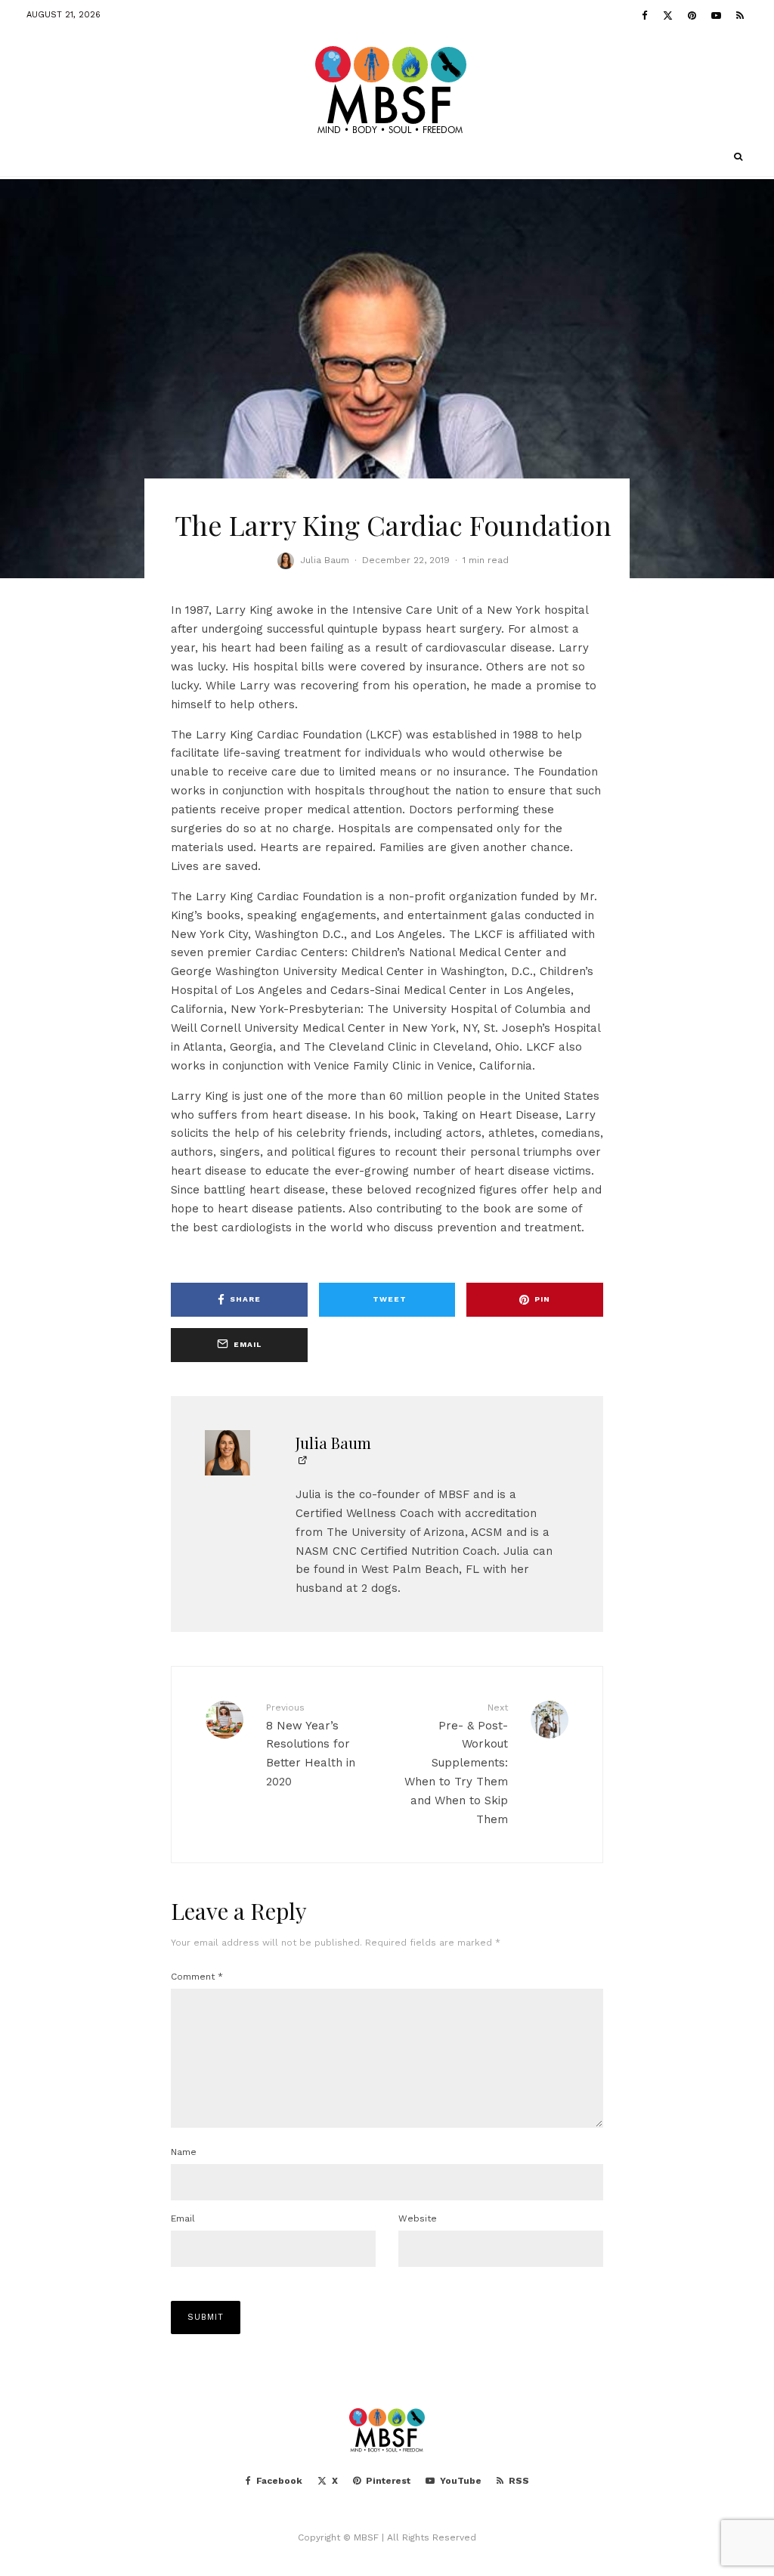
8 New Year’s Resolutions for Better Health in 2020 (311, 1745)
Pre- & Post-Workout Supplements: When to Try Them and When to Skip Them (456, 1764)
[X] (668, 15)
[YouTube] (716, 15)
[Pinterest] (692, 15)
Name (184, 2152)
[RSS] (740, 15)
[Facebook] (645, 15)
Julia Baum (325, 560)
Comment (197, 1977)
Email (183, 2218)
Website (418, 2218)
